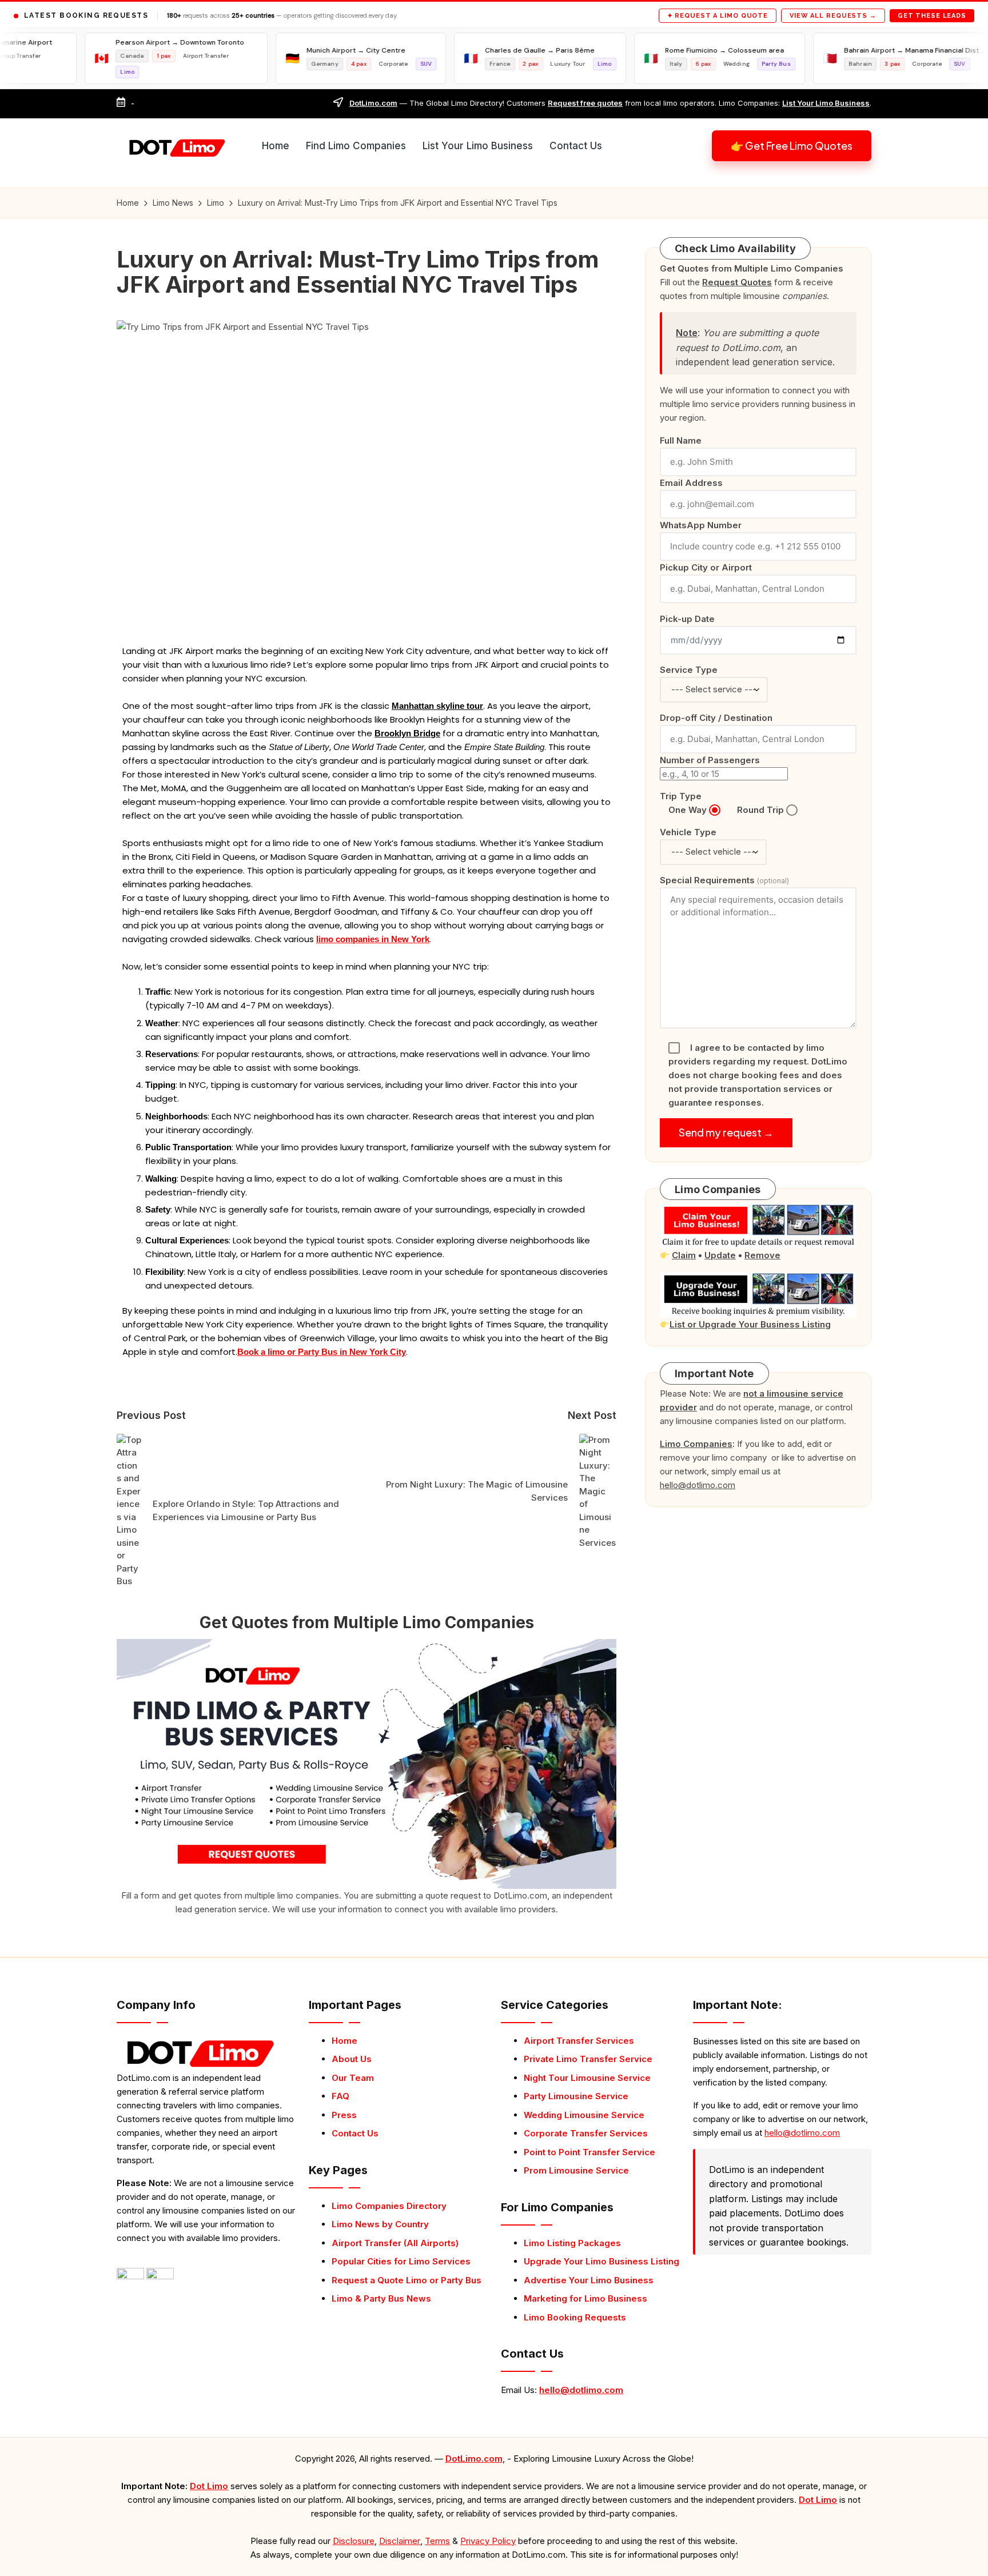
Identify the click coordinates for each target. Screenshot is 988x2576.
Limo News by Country (380, 2224)
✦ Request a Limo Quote (718, 16)
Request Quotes (737, 282)
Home (344, 2041)
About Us (352, 2059)
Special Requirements (724, 880)
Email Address (691, 483)
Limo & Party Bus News (381, 2298)
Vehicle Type (688, 832)
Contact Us (355, 2133)
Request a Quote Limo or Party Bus (407, 2280)
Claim (684, 1255)
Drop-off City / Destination (716, 718)
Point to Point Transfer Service (589, 2152)
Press (344, 2115)
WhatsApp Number (701, 525)
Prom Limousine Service (576, 2170)
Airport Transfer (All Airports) (395, 2243)
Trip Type (681, 796)
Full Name (681, 440)
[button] (792, 146)
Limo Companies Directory (389, 2206)
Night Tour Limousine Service (587, 2078)
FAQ (340, 2096)
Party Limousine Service (576, 2096)
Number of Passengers (710, 760)
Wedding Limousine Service (584, 2115)
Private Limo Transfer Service (588, 2059)
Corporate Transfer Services (586, 2133)
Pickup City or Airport (706, 567)
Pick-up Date (687, 619)
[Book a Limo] (366, 1763)
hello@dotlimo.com (581, 2390)
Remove (762, 1255)
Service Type (689, 670)
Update (720, 1255)
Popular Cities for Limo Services (401, 2261)
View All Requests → (833, 16)
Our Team (353, 2078)
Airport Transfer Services (579, 2041)
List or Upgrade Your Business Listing (750, 1324)
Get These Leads (932, 16)
